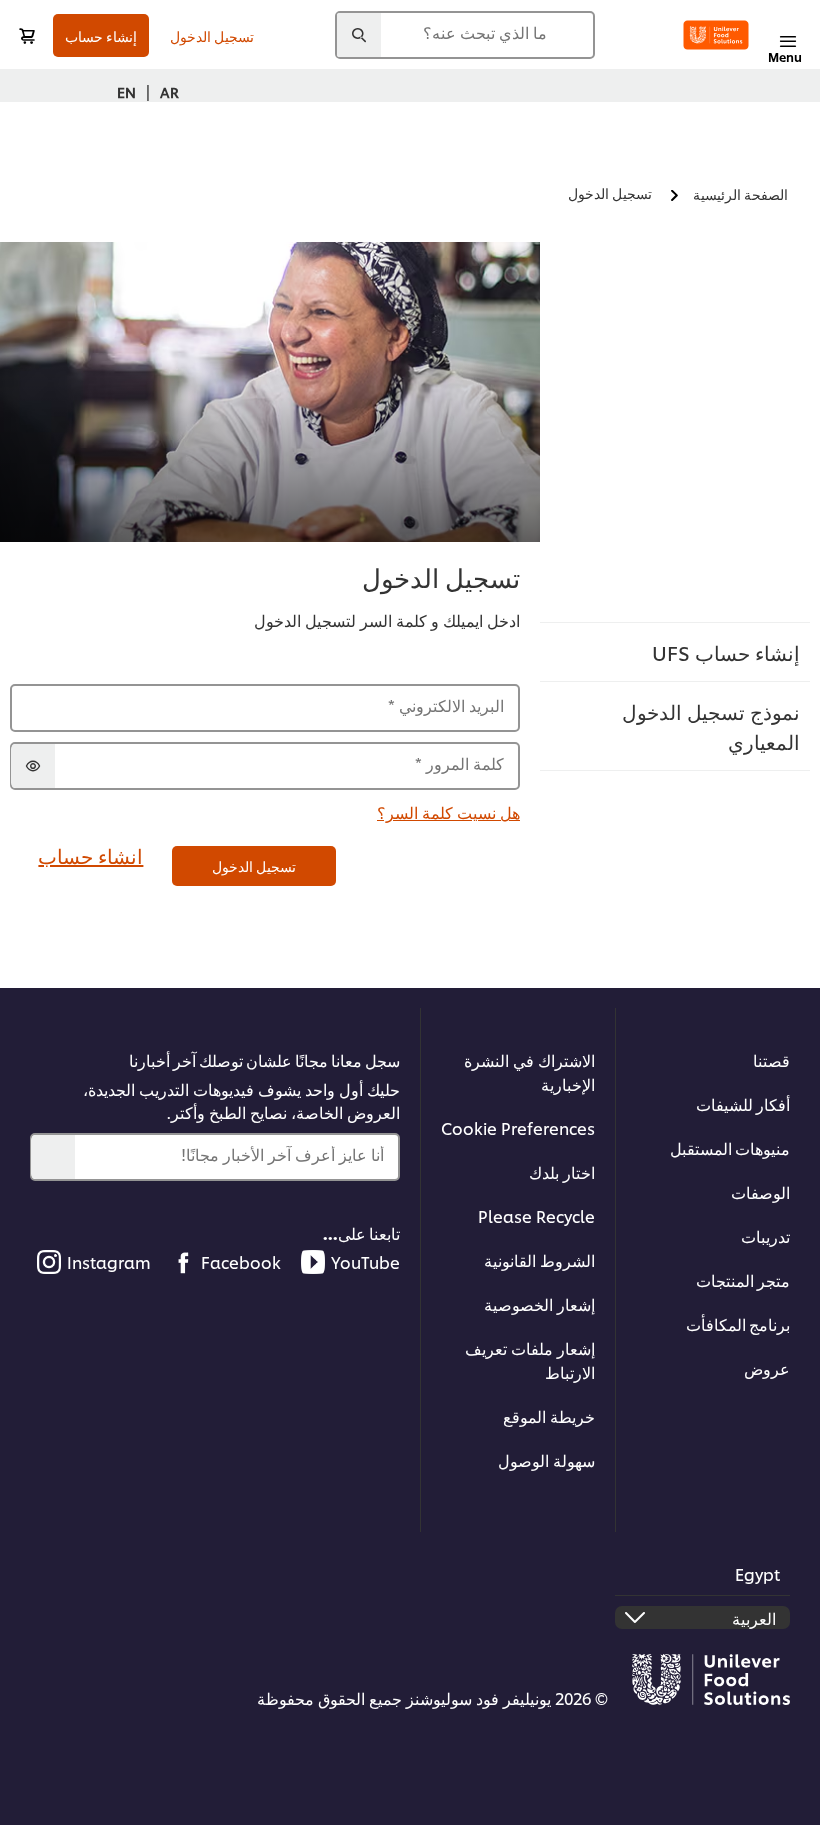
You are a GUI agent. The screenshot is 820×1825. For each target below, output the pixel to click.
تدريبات (765, 1235)
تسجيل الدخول (212, 35)
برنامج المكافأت (738, 1323)
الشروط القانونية (539, 1259)
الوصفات (760, 1191)
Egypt (757, 1573)
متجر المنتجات (743, 1279)
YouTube (365, 1261)
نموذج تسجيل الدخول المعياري (711, 726)
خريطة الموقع (549, 1415)
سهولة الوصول (546, 1459)
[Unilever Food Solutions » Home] (716, 35)
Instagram (109, 1261)
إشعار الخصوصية (539, 1303)
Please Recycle (536, 1215)
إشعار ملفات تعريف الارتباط (530, 1359)
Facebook (241, 1261)
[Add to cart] (27, 35)
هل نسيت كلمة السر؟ (448, 811)
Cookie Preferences (518, 1127)
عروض (767, 1367)
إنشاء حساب (101, 35)
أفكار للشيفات (743, 1103)
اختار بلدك (562, 1171)
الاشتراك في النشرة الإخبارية (529, 1071)
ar (169, 91)
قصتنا (771, 1059)
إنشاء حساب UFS (726, 652)
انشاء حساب (90, 855)
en (126, 91)
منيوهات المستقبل (730, 1147)
